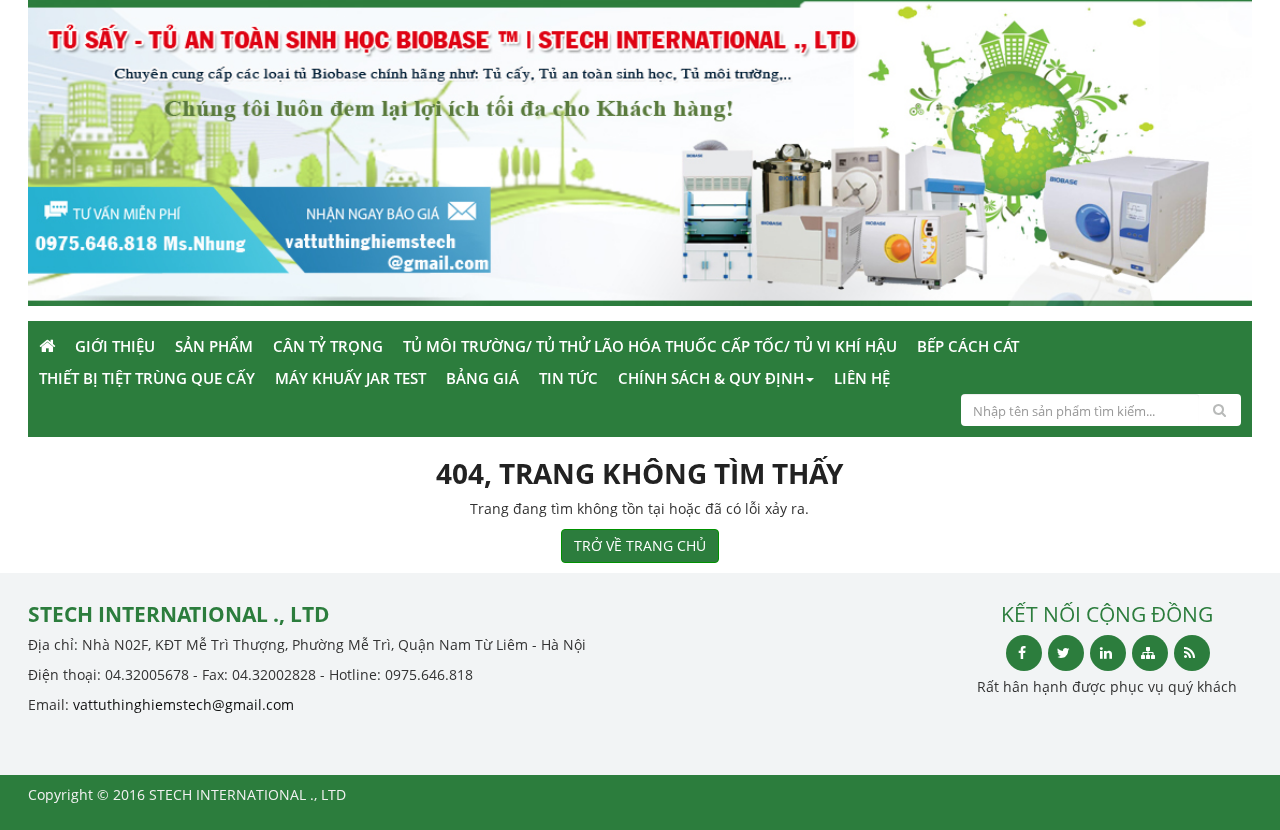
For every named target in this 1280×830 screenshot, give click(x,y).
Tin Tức (568, 378)
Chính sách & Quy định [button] (711, 378)
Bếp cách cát (968, 346)
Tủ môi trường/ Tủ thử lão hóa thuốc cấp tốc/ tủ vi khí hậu (650, 346)
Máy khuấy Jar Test (350, 378)
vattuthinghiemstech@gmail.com (183, 704)
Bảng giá (482, 378)
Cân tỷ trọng (328, 346)
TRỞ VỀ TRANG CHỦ (640, 545)
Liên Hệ (862, 378)
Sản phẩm (214, 346)
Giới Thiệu (115, 346)
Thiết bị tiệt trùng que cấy (147, 378)
